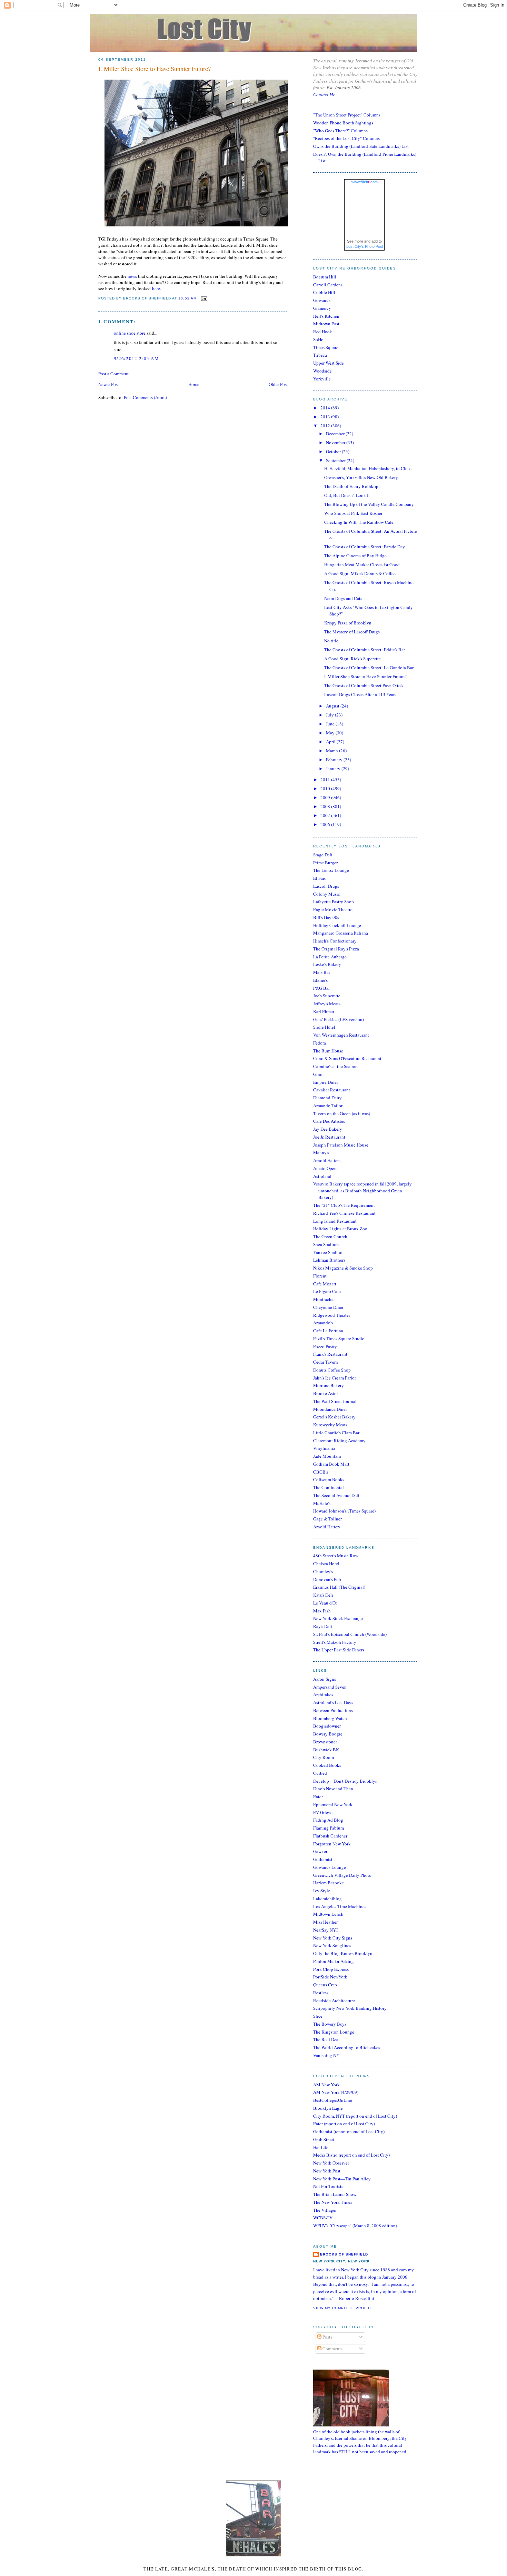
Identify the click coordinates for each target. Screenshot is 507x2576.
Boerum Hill (325, 277)
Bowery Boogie (328, 1734)
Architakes (323, 1694)
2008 (326, 806)
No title (331, 641)
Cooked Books (327, 1765)
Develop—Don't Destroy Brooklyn (345, 1781)
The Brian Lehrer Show (335, 2194)
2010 (326, 788)
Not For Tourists (328, 2186)
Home (194, 384)
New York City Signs (333, 1938)
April (331, 742)
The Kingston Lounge (334, 2032)
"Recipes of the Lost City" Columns (346, 138)
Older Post (278, 384)
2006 (326, 824)
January (334, 768)
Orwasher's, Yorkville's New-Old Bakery (361, 477)
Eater (318, 1796)
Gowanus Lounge (330, 1867)
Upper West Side (329, 363)
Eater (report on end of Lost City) (344, 2124)
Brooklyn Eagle (328, 2108)
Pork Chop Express (331, 1969)
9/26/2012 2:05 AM (136, 358)
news (132, 276)
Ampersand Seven (330, 1687)
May (331, 733)
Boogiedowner (327, 1726)
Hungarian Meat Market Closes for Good (362, 564)
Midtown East (326, 324)
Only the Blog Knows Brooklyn (343, 1953)
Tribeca (320, 355)
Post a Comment (113, 374)
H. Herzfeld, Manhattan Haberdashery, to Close (368, 468)
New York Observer (331, 2163)
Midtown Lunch (328, 1914)
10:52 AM (187, 298)
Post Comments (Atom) (145, 397)
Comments (332, 2349)
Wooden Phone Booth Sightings (343, 123)
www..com (365, 182)
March (332, 751)
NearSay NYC (326, 1930)
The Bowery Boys (330, 2024)
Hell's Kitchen (326, 316)
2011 (326, 780)
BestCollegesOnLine (333, 2100)
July (330, 715)
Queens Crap (325, 1985)
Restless (321, 1993)
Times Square (326, 347)
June (331, 724)
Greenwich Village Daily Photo (342, 1875)
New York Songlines (332, 1945)
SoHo (318, 339)
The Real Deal (326, 2039)
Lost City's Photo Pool (365, 246)
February (335, 760)
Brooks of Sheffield (344, 2254)
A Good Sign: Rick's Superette (352, 659)
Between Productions (333, 1710)
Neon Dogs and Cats (343, 598)
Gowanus (322, 300)
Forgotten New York (332, 1844)
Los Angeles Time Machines (340, 1906)
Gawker (320, 1851)
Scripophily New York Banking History (350, 2008)
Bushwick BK (326, 1750)
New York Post (327, 2171)
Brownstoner (325, 1742)
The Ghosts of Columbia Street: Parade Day (365, 547)
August (333, 706)
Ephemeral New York (333, 1804)
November (336, 442)
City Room (324, 1757)
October (334, 451)
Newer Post (109, 384)
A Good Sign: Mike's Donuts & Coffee (360, 573)
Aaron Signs (325, 1679)
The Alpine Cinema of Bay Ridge (355, 556)
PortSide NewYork (330, 1977)
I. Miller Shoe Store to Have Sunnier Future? (155, 69)
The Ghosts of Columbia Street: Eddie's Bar (365, 650)
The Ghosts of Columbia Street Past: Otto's (364, 685)
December (336, 434)
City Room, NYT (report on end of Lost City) (355, 2116)
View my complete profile (343, 2308)
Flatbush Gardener (330, 1836)
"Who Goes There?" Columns (340, 131)
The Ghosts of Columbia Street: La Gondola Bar (369, 668)
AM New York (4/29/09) (336, 2092)
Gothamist (323, 1859)
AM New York (326, 2085)
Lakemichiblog (327, 1898)
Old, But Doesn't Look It (347, 495)
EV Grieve (323, 1812)
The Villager (325, 2210)
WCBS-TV (323, 2218)
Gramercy (322, 308)
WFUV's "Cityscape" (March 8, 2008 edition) (355, 2226)
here (156, 288)
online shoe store (130, 333)
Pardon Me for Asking (334, 1961)
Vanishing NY (326, 2055)
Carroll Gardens (328, 285)
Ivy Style (322, 1891)
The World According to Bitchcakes (347, 2047)
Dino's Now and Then (333, 1789)
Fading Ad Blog (328, 1820)
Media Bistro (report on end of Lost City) (351, 2155)
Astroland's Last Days (333, 1702)
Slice (318, 2016)
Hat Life (321, 2147)
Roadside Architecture (334, 2000)
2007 (326, 815)
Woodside (322, 371)
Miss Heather (325, 1922)
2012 (326, 426)
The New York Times (333, 2202)
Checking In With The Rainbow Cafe (359, 522)
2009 (326, 797)
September (336, 460)
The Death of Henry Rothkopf (352, 486)
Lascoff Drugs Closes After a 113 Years (360, 694)
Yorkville (322, 379)
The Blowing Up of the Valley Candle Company (369, 504)
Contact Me (324, 94)
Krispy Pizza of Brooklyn (348, 623)
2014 (326, 408)
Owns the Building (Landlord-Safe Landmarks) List (361, 146)
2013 (326, 417)
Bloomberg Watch (330, 1718)
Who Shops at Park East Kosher (353, 513)
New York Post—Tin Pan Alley (342, 2179)
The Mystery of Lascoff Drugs (352, 632)
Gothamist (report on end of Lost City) (349, 2131)
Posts (327, 2337)
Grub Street (324, 2139)
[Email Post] (203, 298)
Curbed (320, 1773)
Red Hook (323, 332)
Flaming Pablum (329, 1828)
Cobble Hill (324, 292)
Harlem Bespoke (329, 1883)
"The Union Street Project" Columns (347, 115)
